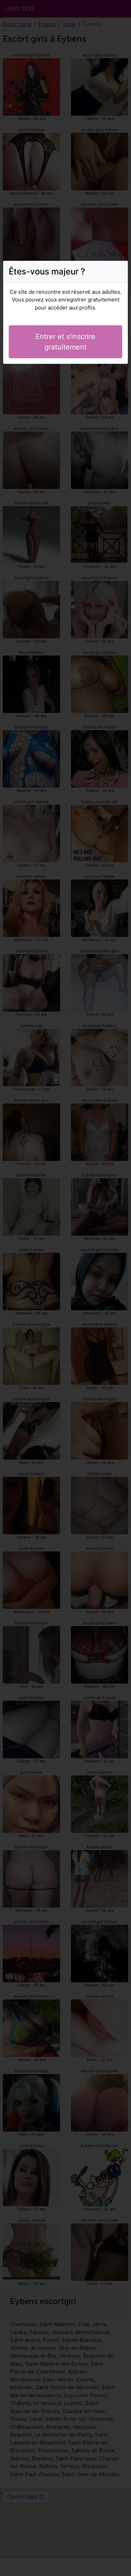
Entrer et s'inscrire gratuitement (65, 342)
